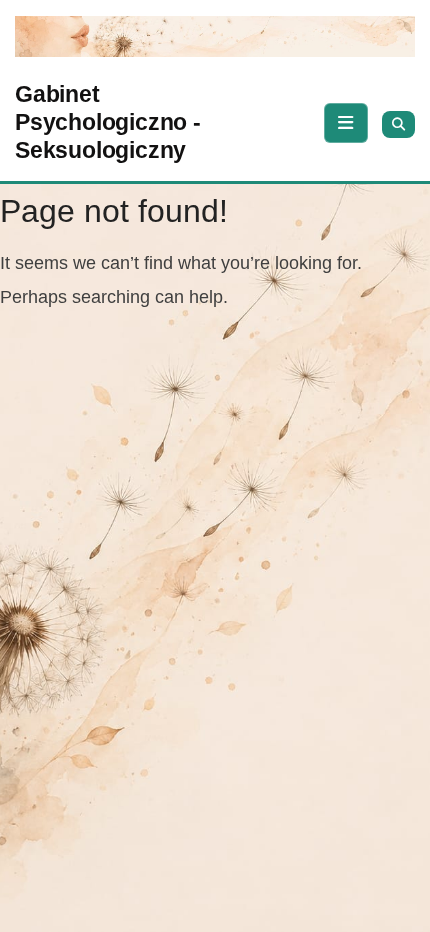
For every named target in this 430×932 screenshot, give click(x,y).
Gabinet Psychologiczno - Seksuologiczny (108, 122)
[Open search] (398, 124)
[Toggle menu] (346, 123)
